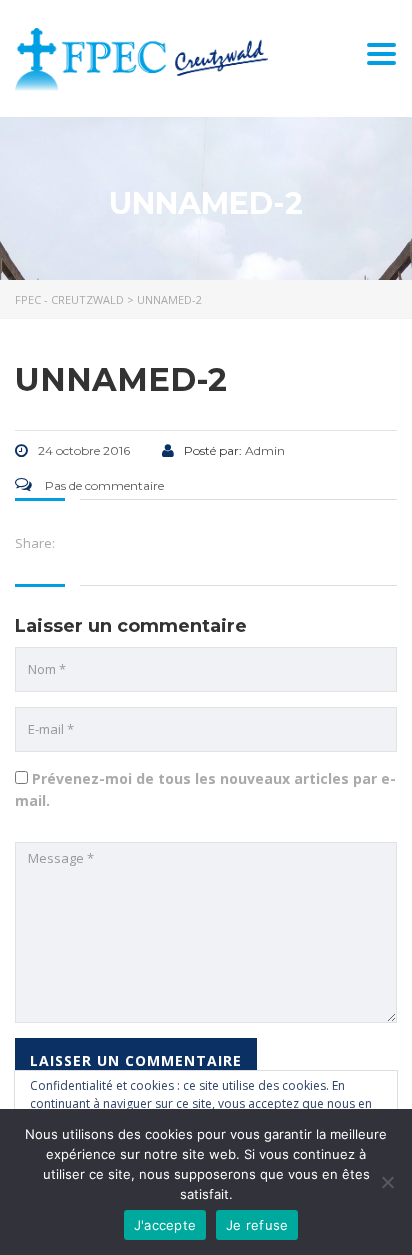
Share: (35, 543)
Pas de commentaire (103, 485)
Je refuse (257, 1225)
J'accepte (165, 1225)
